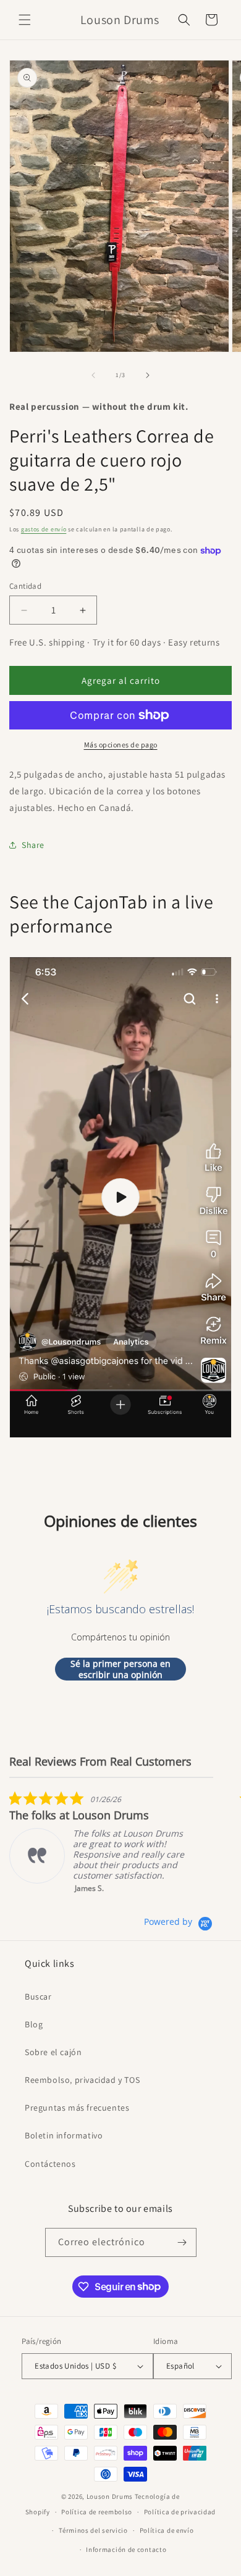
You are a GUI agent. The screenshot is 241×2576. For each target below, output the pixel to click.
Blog (34, 2024)
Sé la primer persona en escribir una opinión (120, 1669)
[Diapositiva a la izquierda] (93, 375)
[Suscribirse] (182, 2242)
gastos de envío (44, 529)
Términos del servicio (93, 2530)
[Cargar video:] (120, 1197)
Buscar (38, 1996)
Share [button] (33, 845)
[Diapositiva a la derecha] (148, 375)
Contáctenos (50, 2164)
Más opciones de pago (121, 745)
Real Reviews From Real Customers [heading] (100, 1762)
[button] (25, 20)
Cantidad (25, 586)
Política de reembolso (97, 2512)
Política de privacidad (180, 2512)
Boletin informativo (64, 2135)
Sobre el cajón (53, 2052)
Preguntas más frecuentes (77, 2108)
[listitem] (102, 1842)
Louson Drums (110, 2496)
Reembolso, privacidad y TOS (82, 2080)
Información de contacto (126, 2549)
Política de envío (167, 2530)
